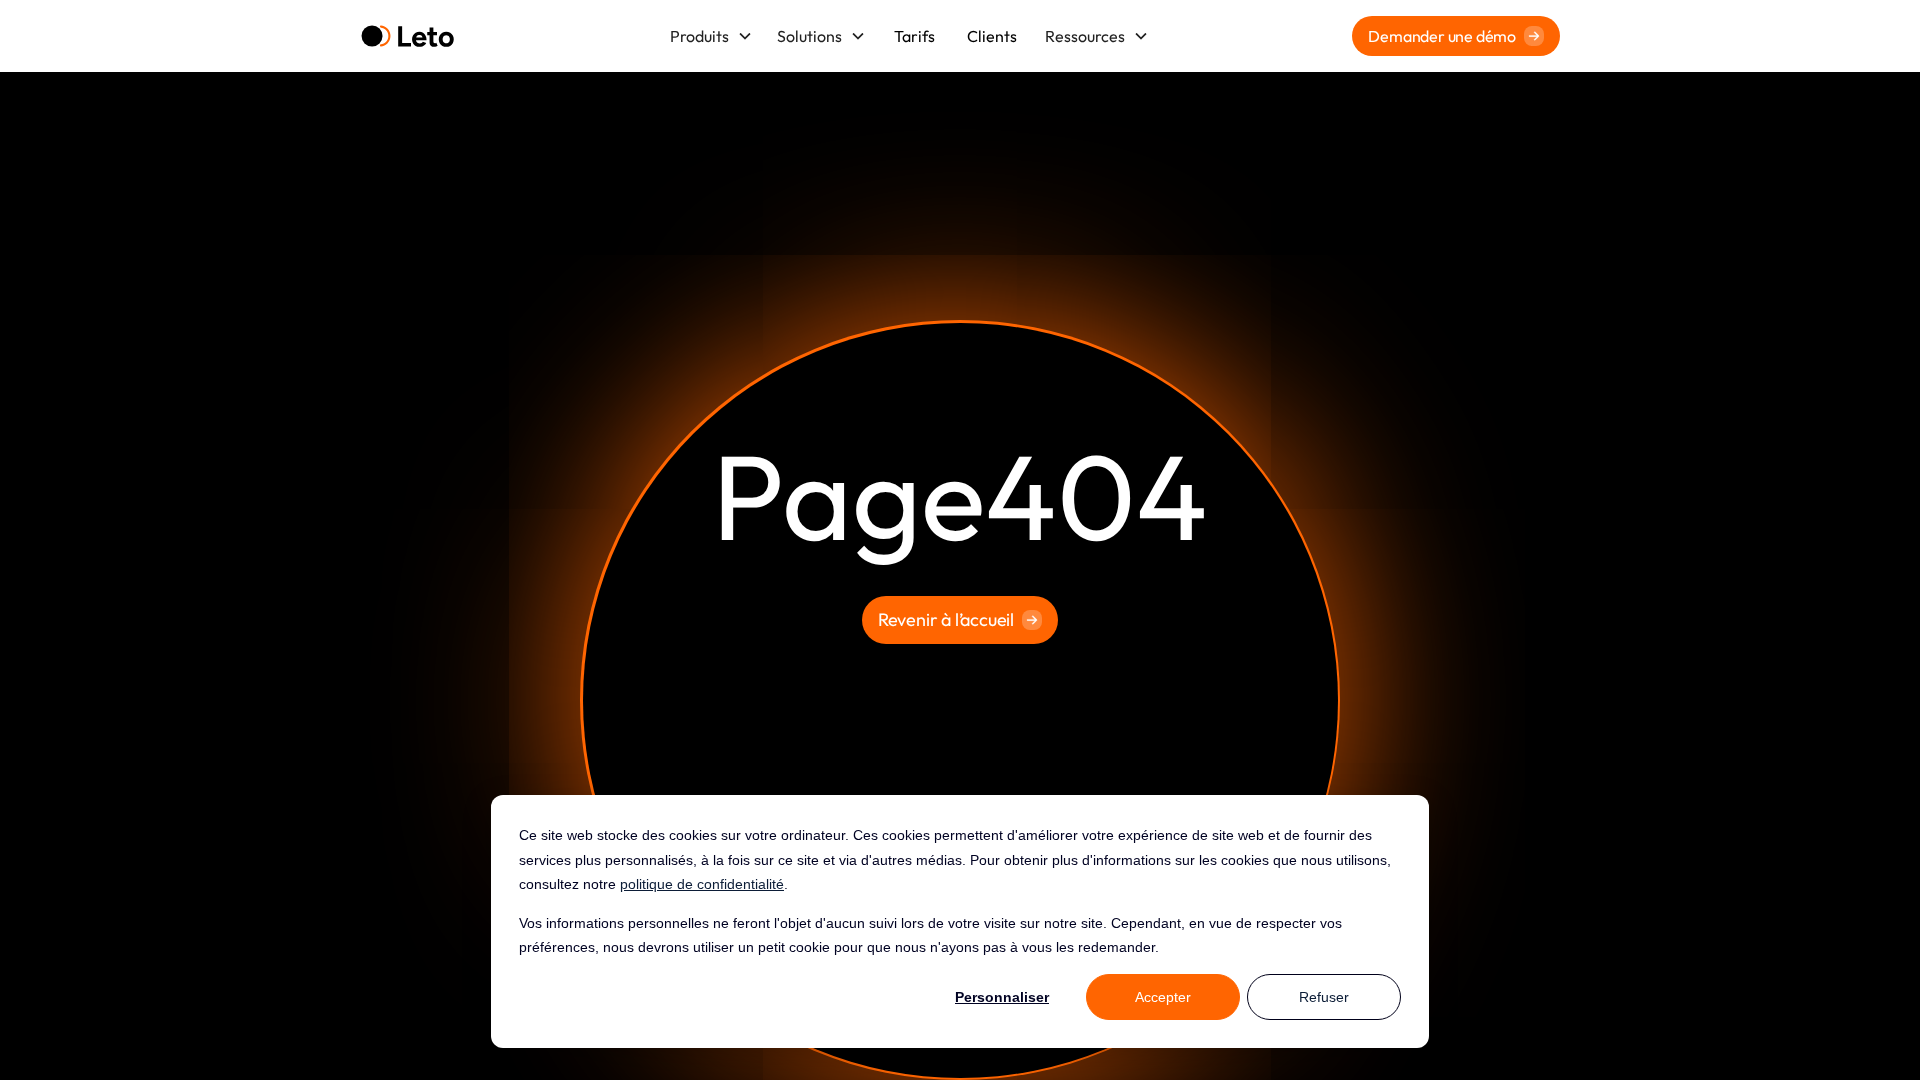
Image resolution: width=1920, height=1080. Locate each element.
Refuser (1324, 997)
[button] (711, 36)
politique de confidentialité (702, 884)
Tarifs (914, 36)
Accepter (1163, 997)
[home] (407, 36)
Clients (992, 36)
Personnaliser (1002, 997)
